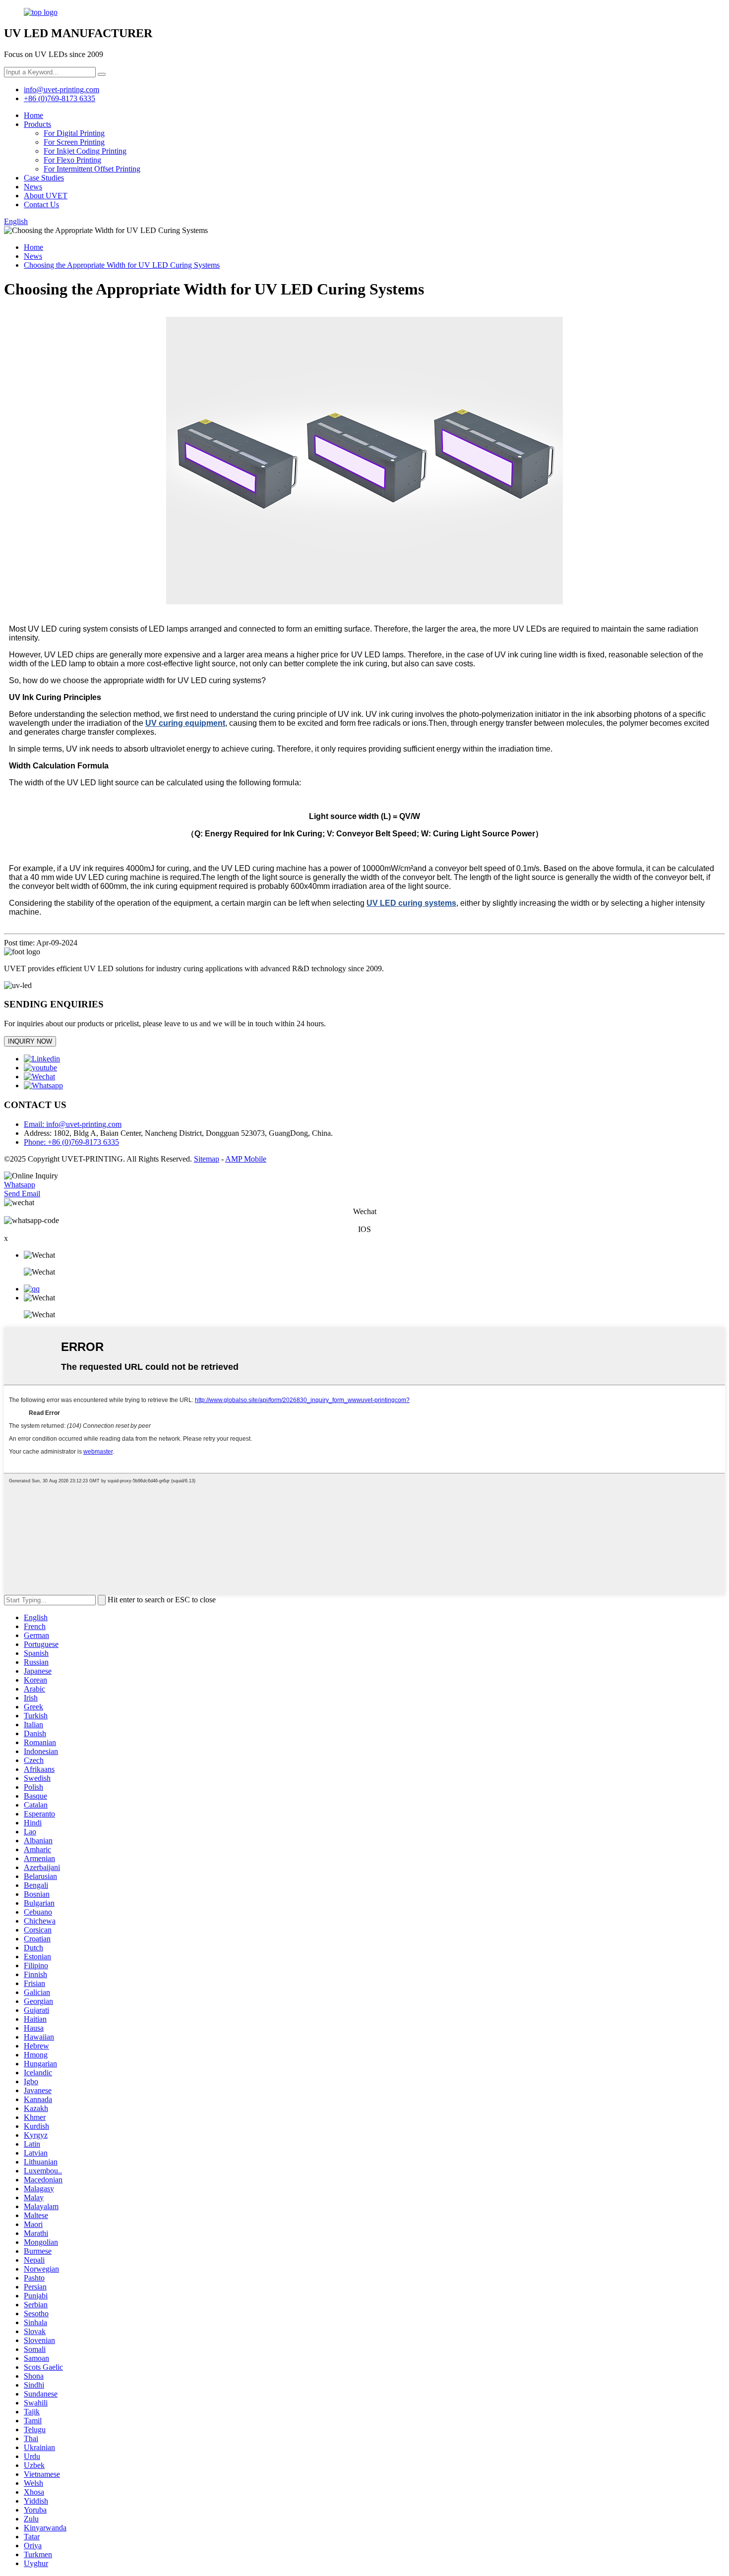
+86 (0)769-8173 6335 (60, 98)
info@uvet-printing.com (61, 89)
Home (33, 115)
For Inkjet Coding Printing (85, 151)
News (33, 187)
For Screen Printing (74, 142)
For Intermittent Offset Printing (92, 169)
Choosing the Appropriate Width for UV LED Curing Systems (122, 265)
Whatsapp (20, 1185)
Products (37, 124)
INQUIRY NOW (30, 1041)
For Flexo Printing (72, 160)
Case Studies (44, 178)
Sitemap (207, 1159)
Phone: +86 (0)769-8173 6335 (71, 1142)
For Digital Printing (74, 133)
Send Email (22, 1194)
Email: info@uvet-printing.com (73, 1124)
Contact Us (41, 205)
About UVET (46, 196)
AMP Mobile (246, 1159)
